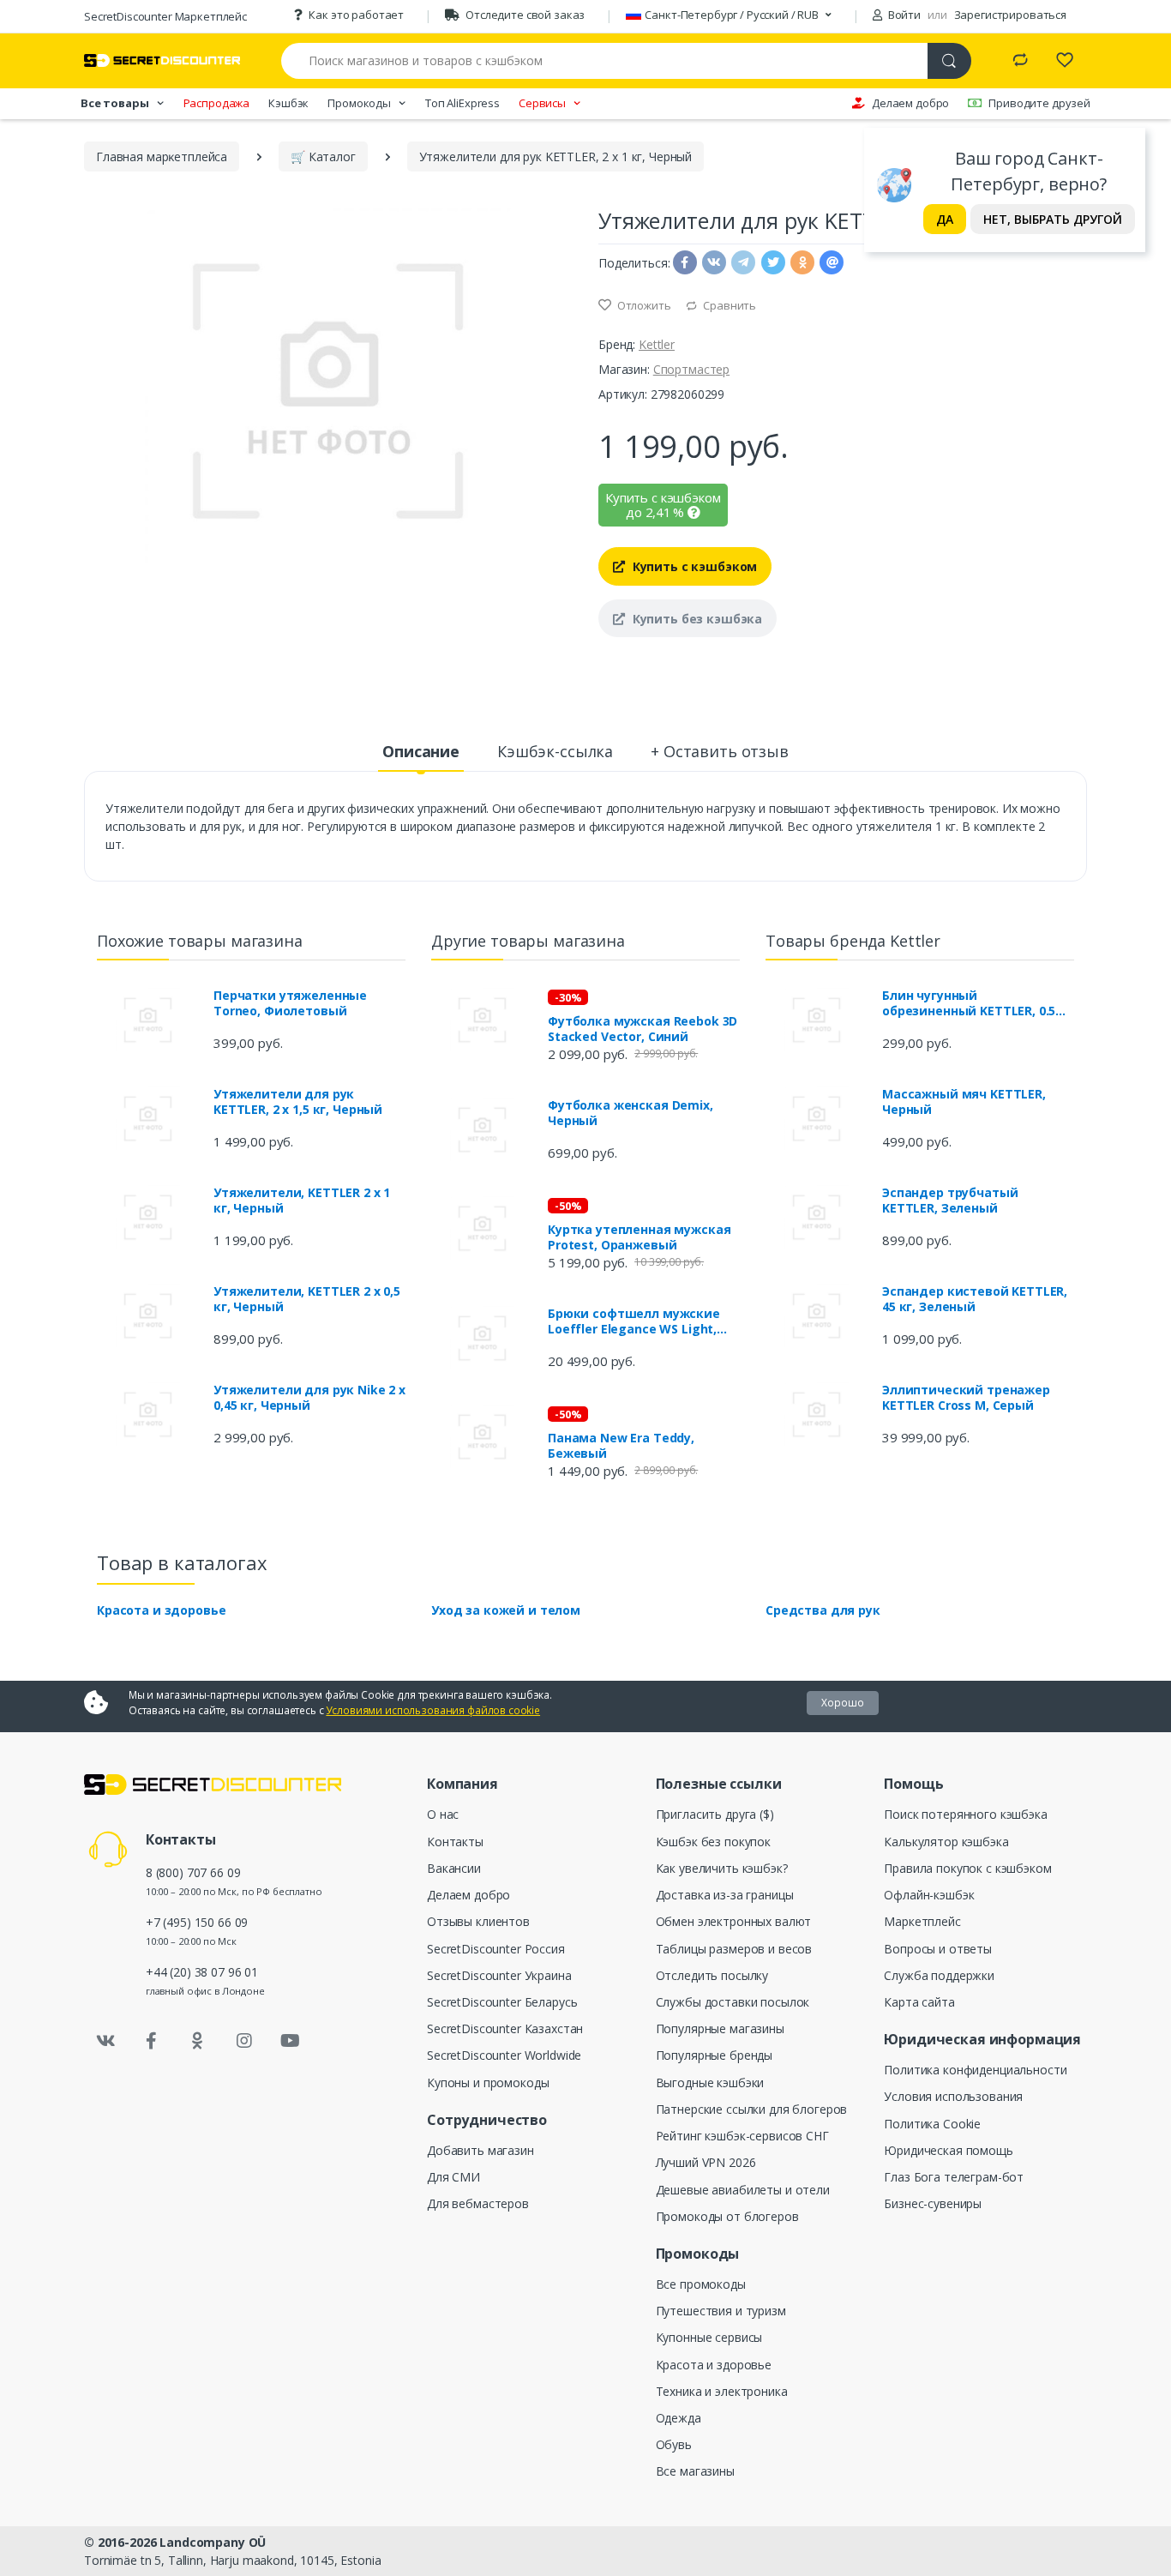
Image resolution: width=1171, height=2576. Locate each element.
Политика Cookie (932, 2124)
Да (945, 219)
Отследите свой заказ (525, 15)
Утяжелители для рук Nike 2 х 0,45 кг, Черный (309, 1398)
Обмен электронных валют (734, 1921)
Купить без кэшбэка (696, 619)
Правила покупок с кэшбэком (967, 1868)
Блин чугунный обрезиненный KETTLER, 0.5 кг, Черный (969, 1003)
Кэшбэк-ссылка (555, 751)
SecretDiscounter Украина (499, 1975)
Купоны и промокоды (488, 2082)
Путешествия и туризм (721, 2311)
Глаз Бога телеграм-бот (954, 2177)
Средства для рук (823, 1610)
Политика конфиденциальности (975, 2070)
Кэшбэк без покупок (713, 1842)
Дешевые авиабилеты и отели (743, 2190)
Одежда (679, 2418)
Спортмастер (691, 369)
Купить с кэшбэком (693, 566)
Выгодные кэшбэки (710, 2082)
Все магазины (695, 2471)
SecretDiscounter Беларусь (502, 2002)
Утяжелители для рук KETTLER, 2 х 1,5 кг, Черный (298, 1102)
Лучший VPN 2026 (706, 2162)
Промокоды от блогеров (727, 2216)
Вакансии (454, 1868)
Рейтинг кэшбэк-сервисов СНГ (742, 2136)
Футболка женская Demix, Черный (631, 1113)
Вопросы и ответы (938, 1949)
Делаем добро (910, 103)
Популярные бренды (715, 2055)
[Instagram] (244, 2041)
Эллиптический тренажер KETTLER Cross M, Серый (966, 1398)
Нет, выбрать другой (1053, 219)
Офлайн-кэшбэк (929, 1895)
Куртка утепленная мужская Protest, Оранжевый (639, 1237)
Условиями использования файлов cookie (433, 1710)
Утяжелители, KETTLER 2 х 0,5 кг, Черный (307, 1299)
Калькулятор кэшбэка (946, 1842)
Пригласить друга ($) (715, 1814)
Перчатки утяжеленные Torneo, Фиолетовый (290, 1003)
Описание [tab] (421, 751)
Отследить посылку (712, 1975)
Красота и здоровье (161, 1610)
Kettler (657, 344)
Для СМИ (453, 2177)
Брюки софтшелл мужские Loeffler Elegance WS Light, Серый (634, 1321)
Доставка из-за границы (725, 1895)
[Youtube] (290, 2041)
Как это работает (356, 15)
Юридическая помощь (948, 2150)
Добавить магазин (480, 2150)
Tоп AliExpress (462, 103)
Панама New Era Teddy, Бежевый (621, 1446)
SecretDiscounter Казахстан (505, 2028)
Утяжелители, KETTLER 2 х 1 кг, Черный (302, 1201)
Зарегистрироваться (1010, 15)
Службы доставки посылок (733, 2002)
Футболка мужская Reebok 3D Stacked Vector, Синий (643, 1029)
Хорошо (843, 1703)
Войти (903, 15)
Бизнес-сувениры (933, 2203)
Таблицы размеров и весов (734, 1949)
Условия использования (953, 2096)
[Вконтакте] (105, 2041)
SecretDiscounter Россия (496, 1949)
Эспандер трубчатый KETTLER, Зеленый (950, 1201)
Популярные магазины (720, 2028)
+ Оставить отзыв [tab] (720, 751)
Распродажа (217, 103)
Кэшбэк (288, 103)
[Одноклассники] (198, 2041)
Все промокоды (701, 2284)
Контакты (455, 1842)
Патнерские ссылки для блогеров (752, 2109)
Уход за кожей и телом (506, 1610)
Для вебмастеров (478, 2203)
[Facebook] (152, 2041)
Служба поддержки (939, 1975)
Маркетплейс (922, 1921)
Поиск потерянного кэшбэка (965, 1814)
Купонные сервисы (709, 2337)
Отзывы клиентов (478, 1921)
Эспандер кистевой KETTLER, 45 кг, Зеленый (975, 1299)
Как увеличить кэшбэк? (722, 1868)
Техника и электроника (722, 2391)
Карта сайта (919, 2002)
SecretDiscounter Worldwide (504, 2055)
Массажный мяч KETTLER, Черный (964, 1102)
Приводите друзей (1039, 103)
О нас (443, 1814)
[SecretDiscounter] (162, 60)
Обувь (674, 2444)
